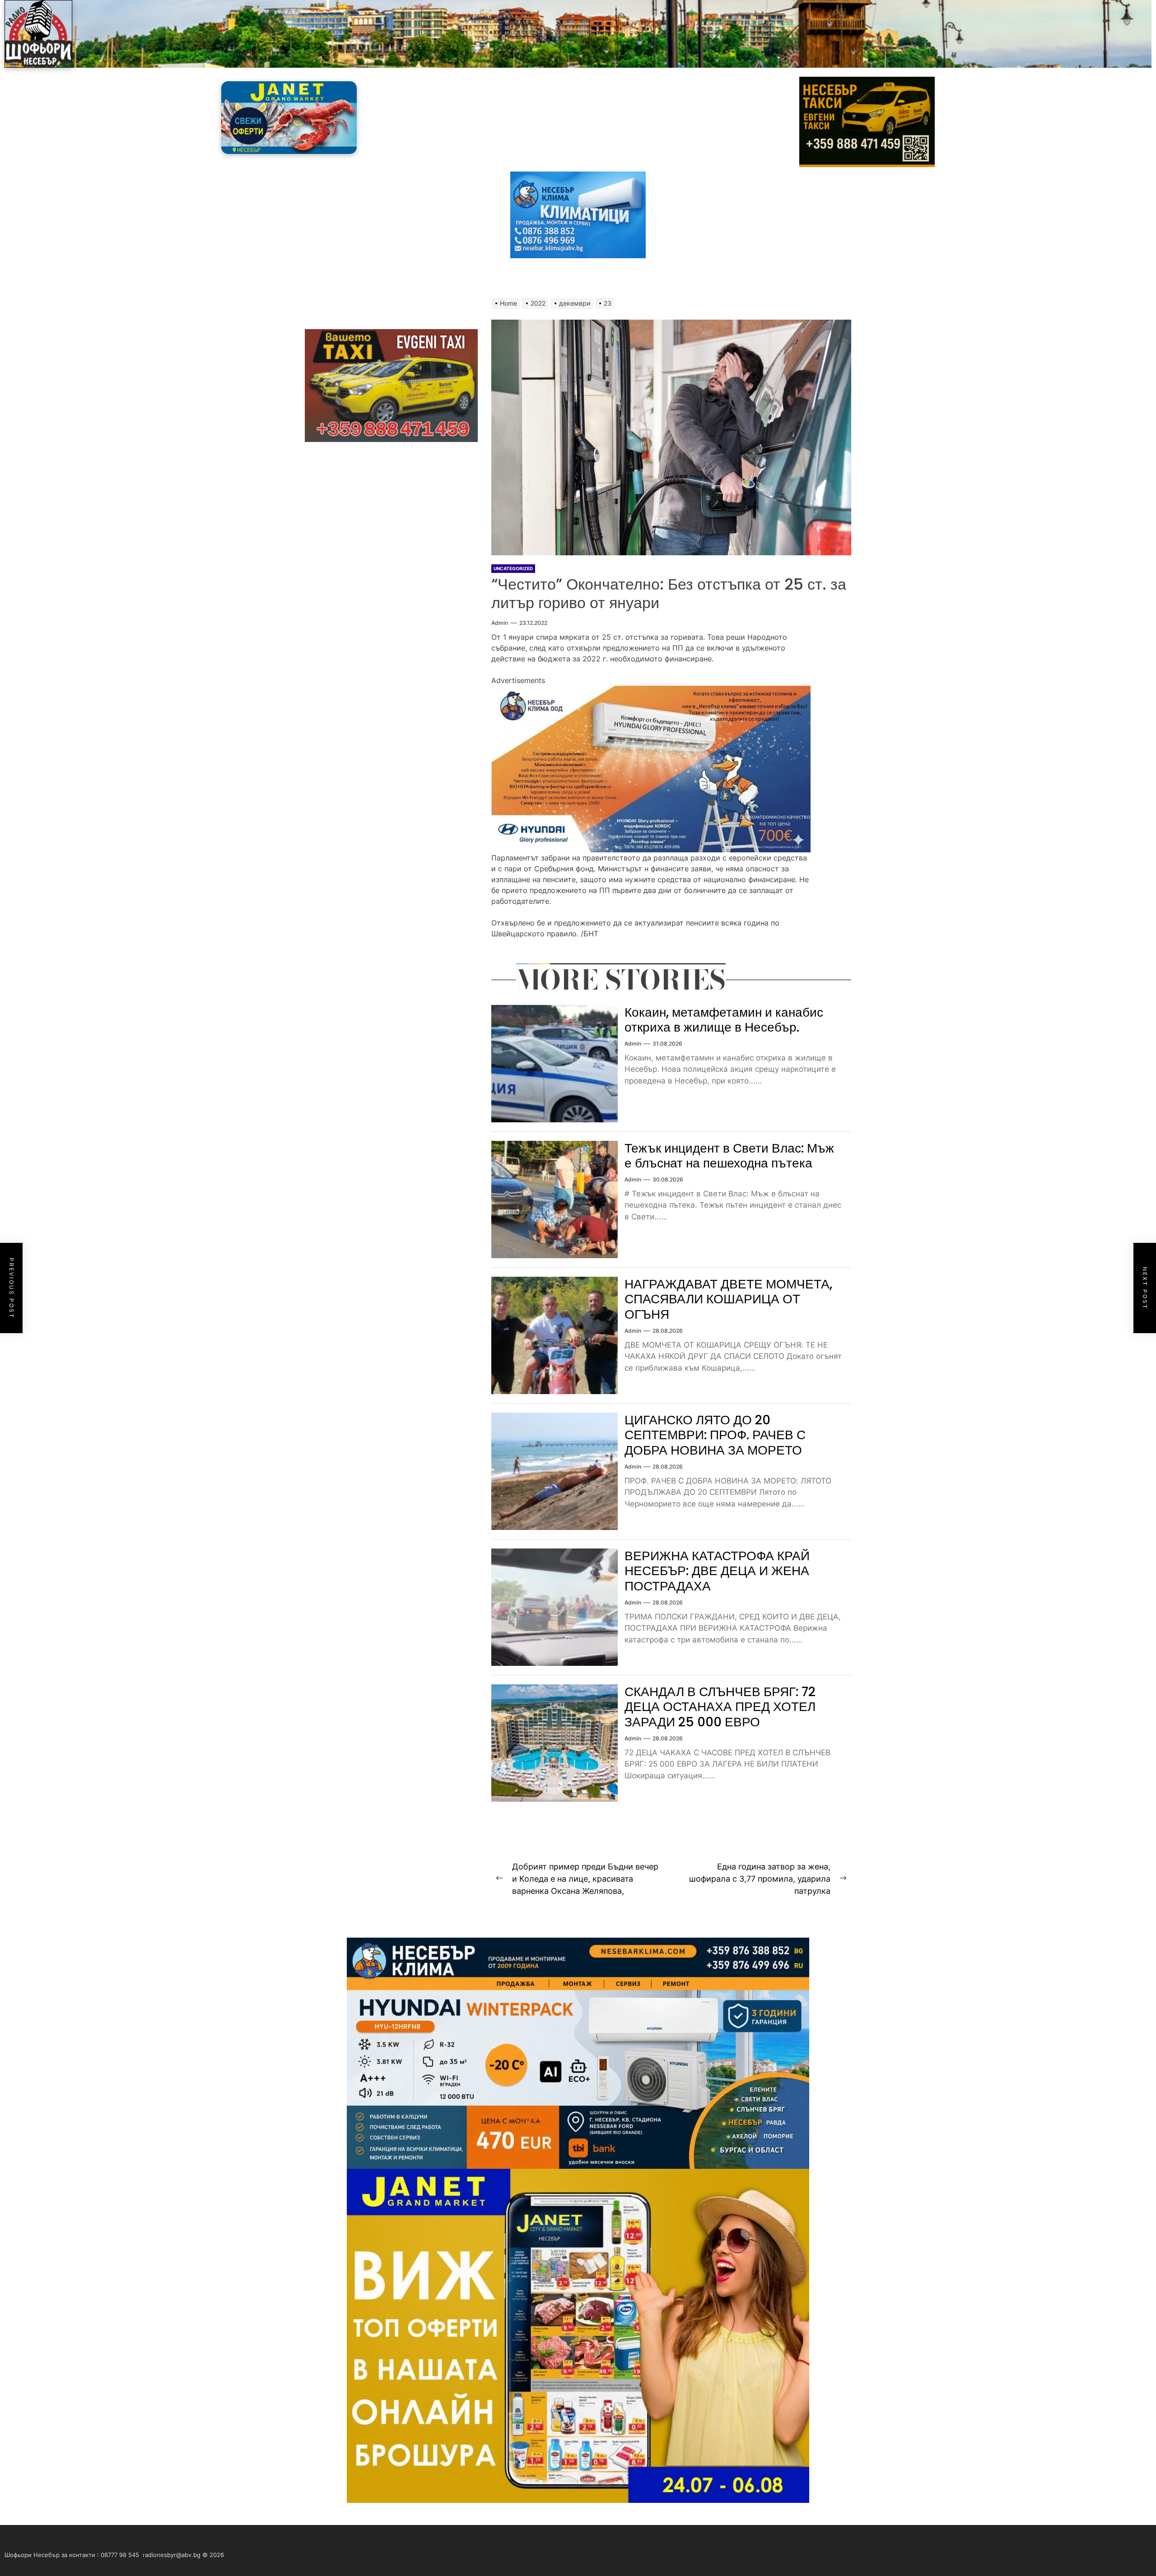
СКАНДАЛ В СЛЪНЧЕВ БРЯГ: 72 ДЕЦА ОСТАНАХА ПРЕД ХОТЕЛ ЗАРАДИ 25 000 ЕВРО (720, 1707)
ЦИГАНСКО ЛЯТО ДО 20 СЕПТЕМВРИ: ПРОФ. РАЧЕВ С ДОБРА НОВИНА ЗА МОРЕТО (715, 1435)
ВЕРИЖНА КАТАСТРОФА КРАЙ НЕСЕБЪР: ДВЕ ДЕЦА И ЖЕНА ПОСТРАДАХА (717, 1571)
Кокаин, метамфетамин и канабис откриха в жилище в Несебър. (724, 1020)
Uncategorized (513, 568)
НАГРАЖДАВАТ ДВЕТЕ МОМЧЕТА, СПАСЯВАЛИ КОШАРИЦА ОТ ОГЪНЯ (728, 1299)
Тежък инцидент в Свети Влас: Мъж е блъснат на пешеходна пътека (729, 1156)
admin (500, 623)
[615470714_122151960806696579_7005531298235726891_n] (651, 691)
